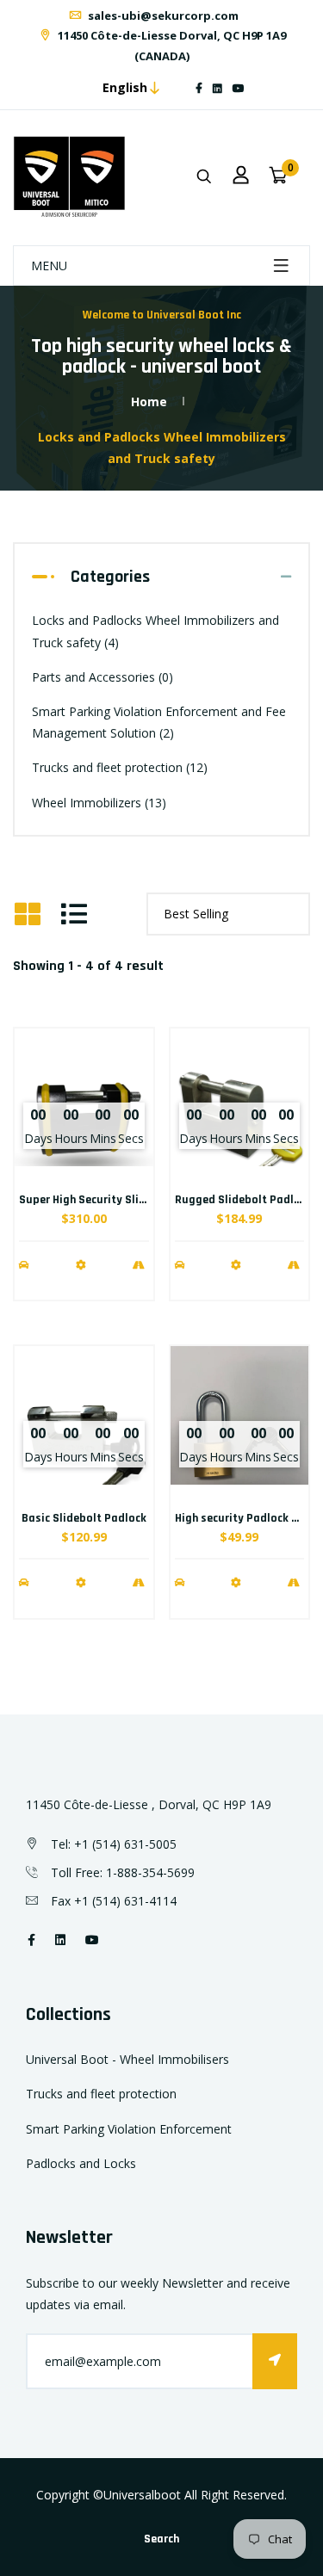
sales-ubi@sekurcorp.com (162, 15)
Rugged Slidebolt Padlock (243, 1200)
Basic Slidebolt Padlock (84, 1518)
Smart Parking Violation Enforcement (129, 2129)
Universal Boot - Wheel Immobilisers (127, 2059)
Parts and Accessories (102, 677)
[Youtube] (239, 88)
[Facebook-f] (199, 88)
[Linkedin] (217, 88)
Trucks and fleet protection (120, 767)
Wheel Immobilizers (99, 803)
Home (149, 402)
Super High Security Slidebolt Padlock (119, 1200)
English (125, 87)
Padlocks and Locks (81, 2163)
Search (161, 2539)
